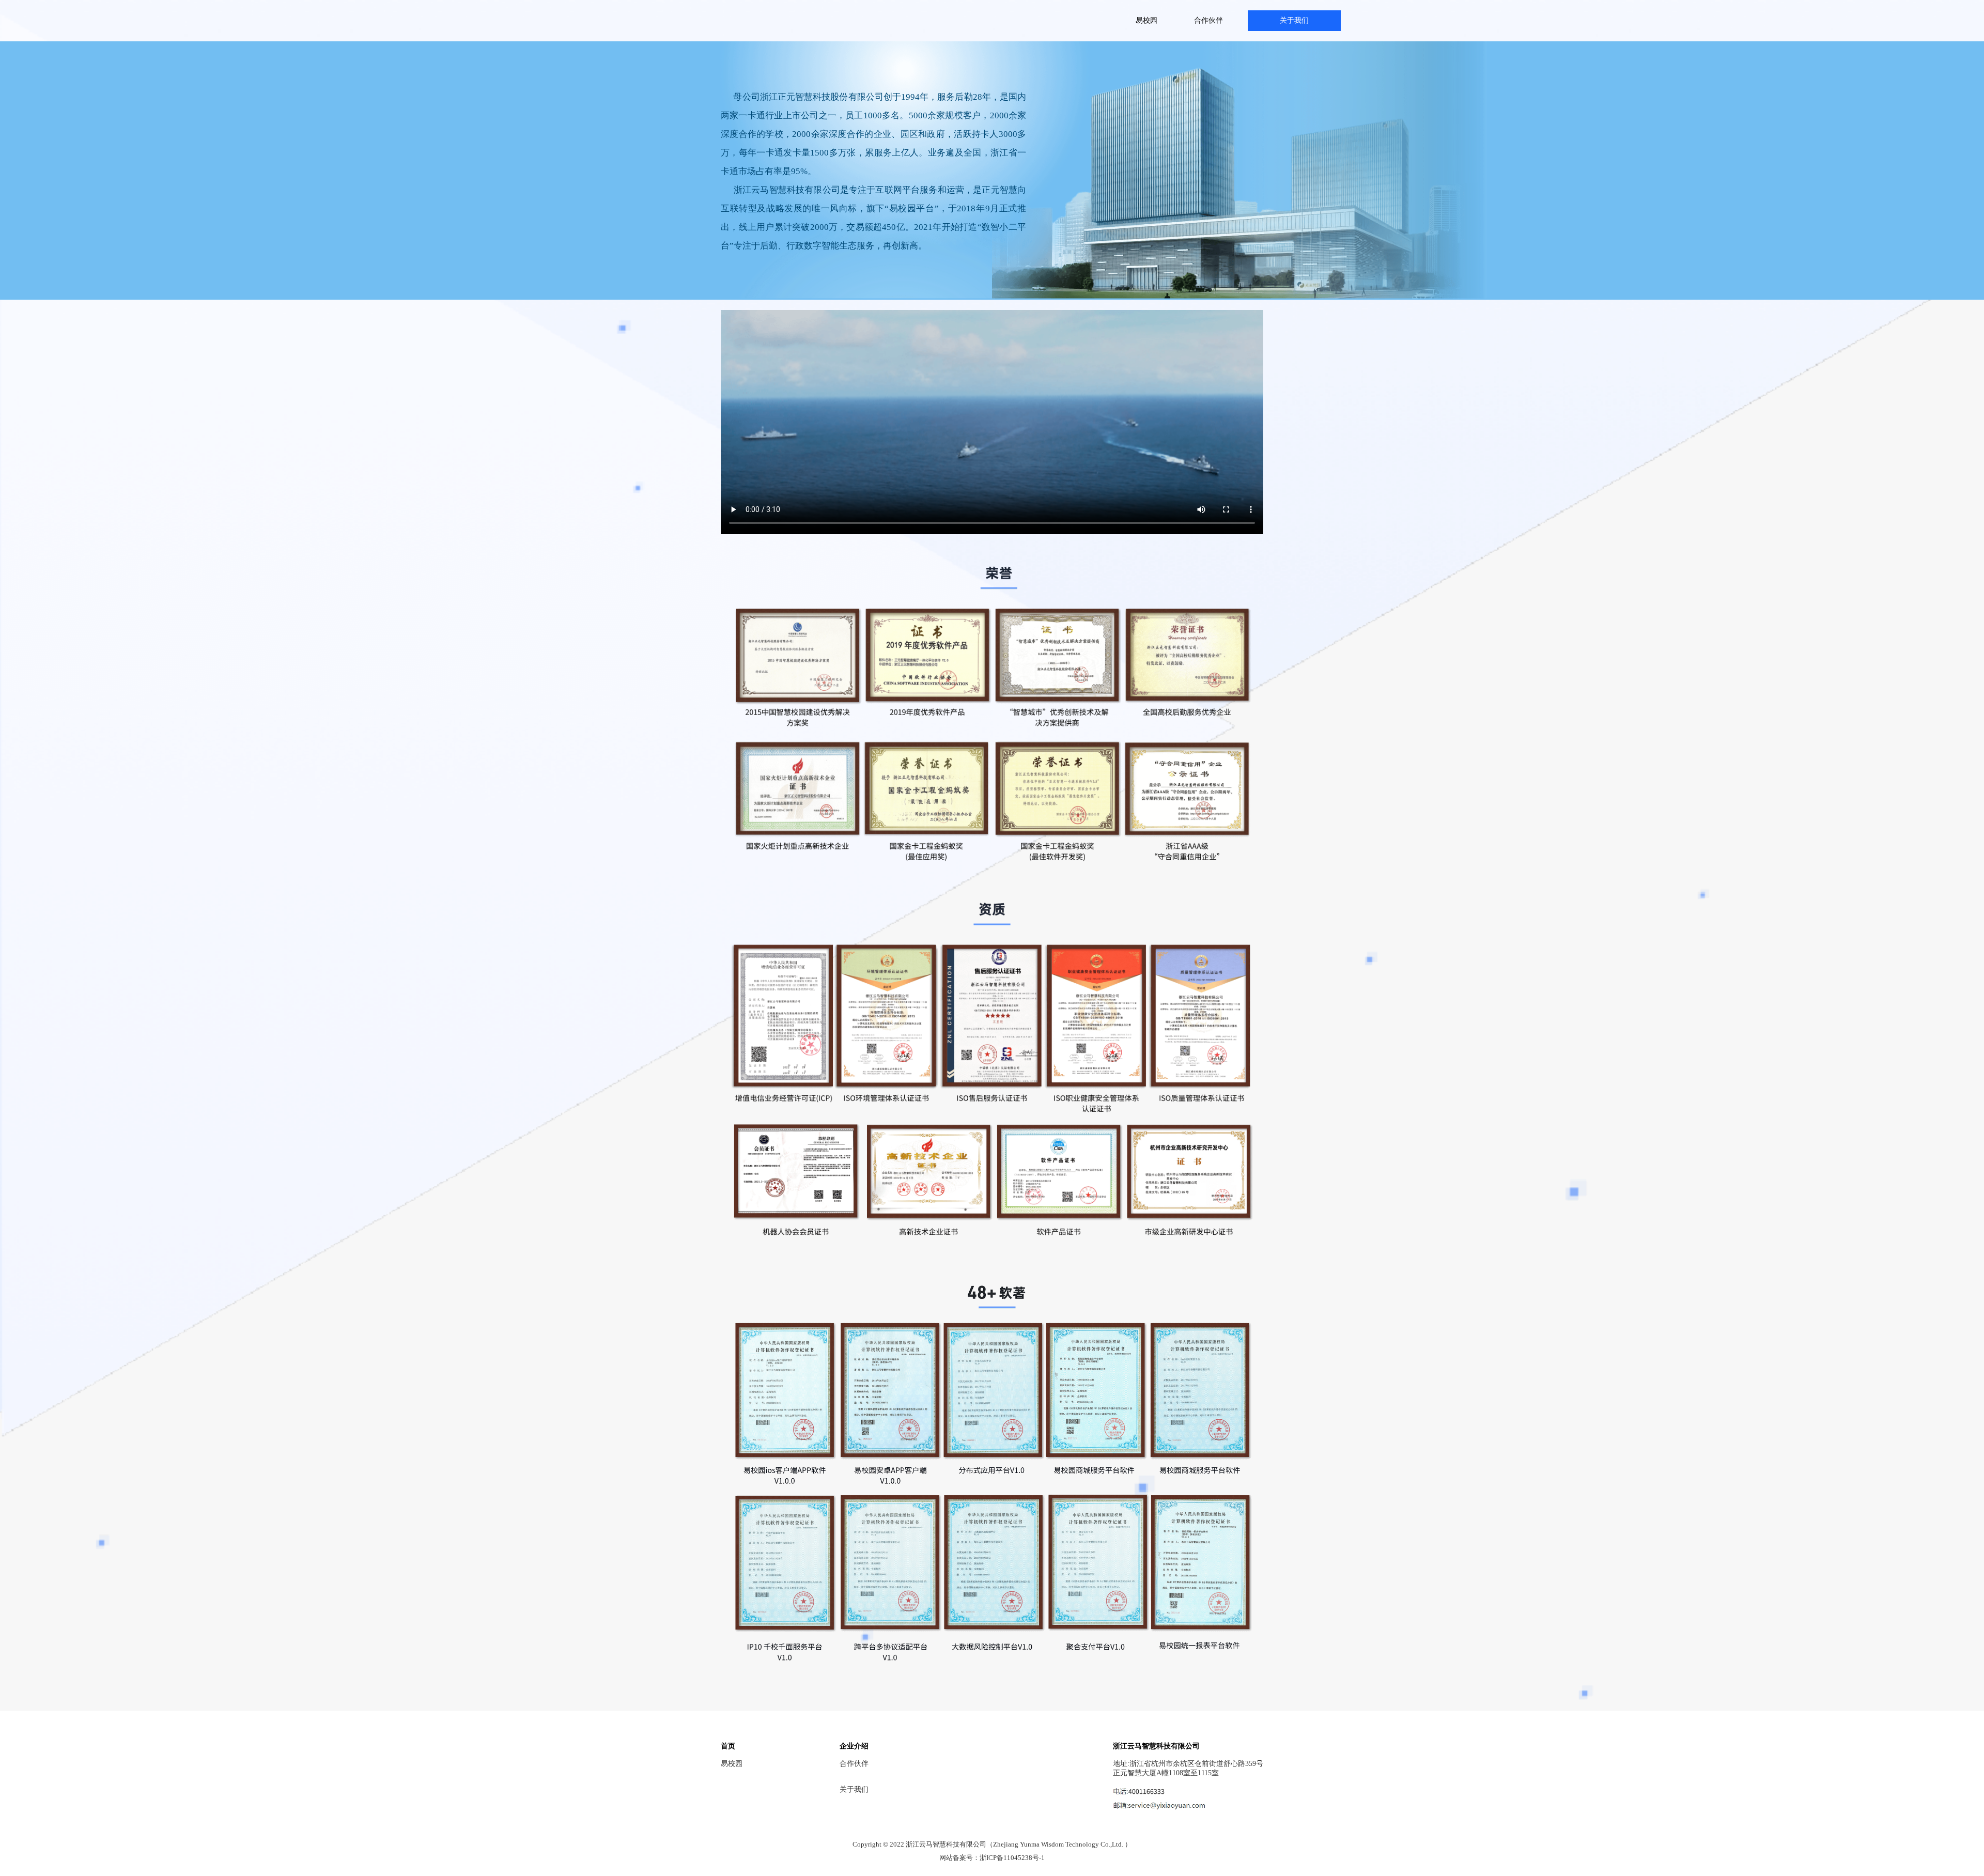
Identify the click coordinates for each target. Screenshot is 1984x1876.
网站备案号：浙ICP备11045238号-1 (992, 1858)
